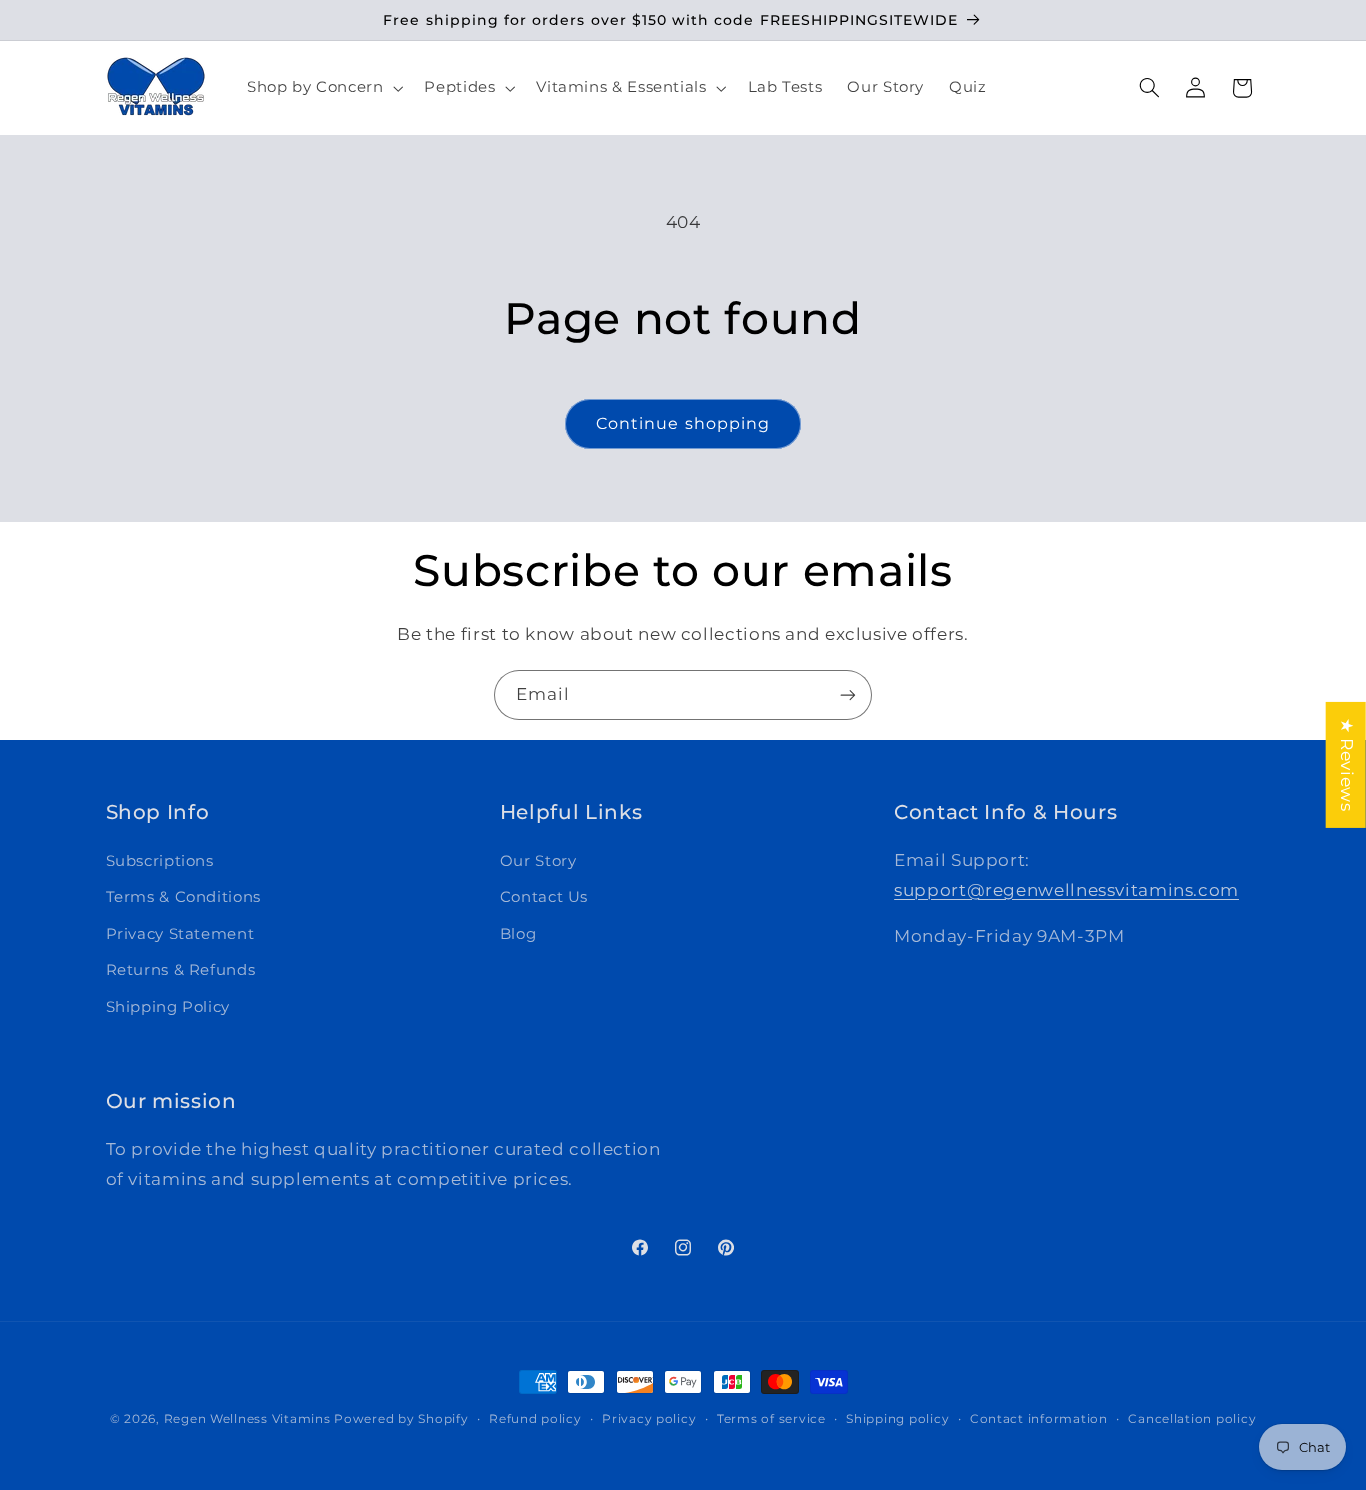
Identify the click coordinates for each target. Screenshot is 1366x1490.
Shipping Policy (168, 1007)
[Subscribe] (848, 694)
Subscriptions (160, 861)
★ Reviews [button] (1347, 765)
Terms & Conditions (183, 897)
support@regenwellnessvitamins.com (1066, 890)
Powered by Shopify (401, 1419)
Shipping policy (897, 1419)
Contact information (1039, 1419)
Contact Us (544, 897)
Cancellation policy (1192, 1419)
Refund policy (535, 1419)
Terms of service (771, 1419)
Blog (518, 934)
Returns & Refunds (181, 970)
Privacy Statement (180, 934)
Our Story (538, 861)
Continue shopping (683, 423)
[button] (322, 88)
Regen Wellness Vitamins (247, 1419)
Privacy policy (649, 1419)
